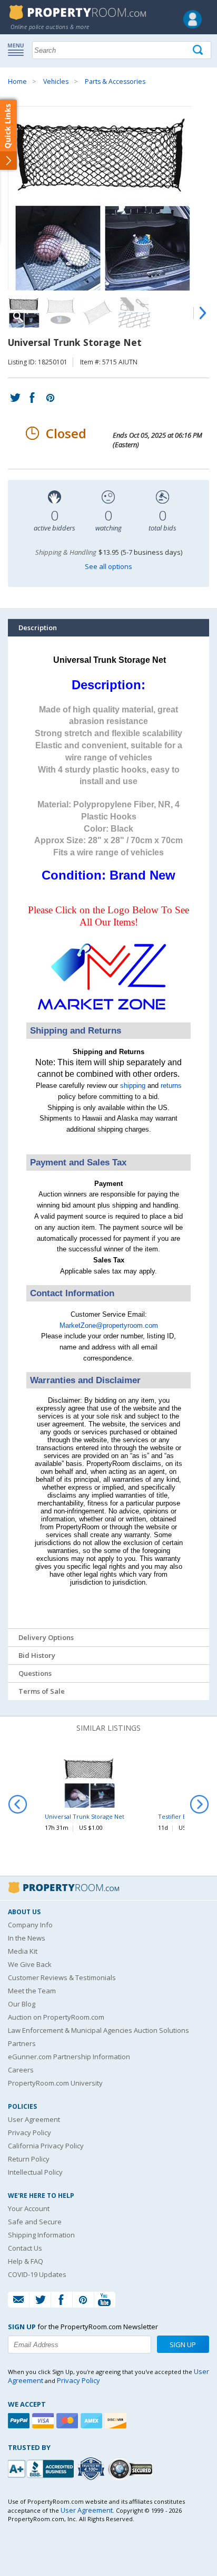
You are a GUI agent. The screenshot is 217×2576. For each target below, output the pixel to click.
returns (171, 1086)
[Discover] (117, 2421)
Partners (22, 2043)
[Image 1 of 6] (108, 198)
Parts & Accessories (115, 81)
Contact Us (25, 2248)
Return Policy (29, 2159)
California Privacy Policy (46, 2146)
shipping (133, 1086)
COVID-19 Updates (37, 2274)
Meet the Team (32, 1991)
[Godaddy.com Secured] (132, 2469)
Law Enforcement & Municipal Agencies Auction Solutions (98, 2030)
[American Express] (93, 2421)
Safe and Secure (35, 2222)
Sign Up (183, 2345)
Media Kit (23, 1951)
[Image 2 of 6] (61, 312)
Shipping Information (41, 2235)
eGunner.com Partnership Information (69, 2057)
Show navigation (18, 49)
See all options (108, 566)
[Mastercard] (68, 2421)
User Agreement (34, 2119)
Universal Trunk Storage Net (85, 1816)
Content (10, 134)
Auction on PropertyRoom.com (56, 2017)
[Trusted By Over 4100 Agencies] (92, 2469)
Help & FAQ (26, 2261)
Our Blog (22, 2004)
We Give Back (30, 1964)
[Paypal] (20, 2421)
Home (17, 81)
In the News (27, 1938)
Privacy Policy (29, 2133)
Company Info (30, 1925)
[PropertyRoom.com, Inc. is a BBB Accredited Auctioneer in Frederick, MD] (42, 2468)
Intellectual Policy (35, 2172)
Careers (21, 2070)
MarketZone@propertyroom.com (109, 1325)
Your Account (29, 2208)
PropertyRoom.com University (55, 2083)
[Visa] (44, 2421)
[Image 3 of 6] (97, 312)
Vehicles (56, 81)
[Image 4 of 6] (134, 312)
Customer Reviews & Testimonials (62, 1977)
